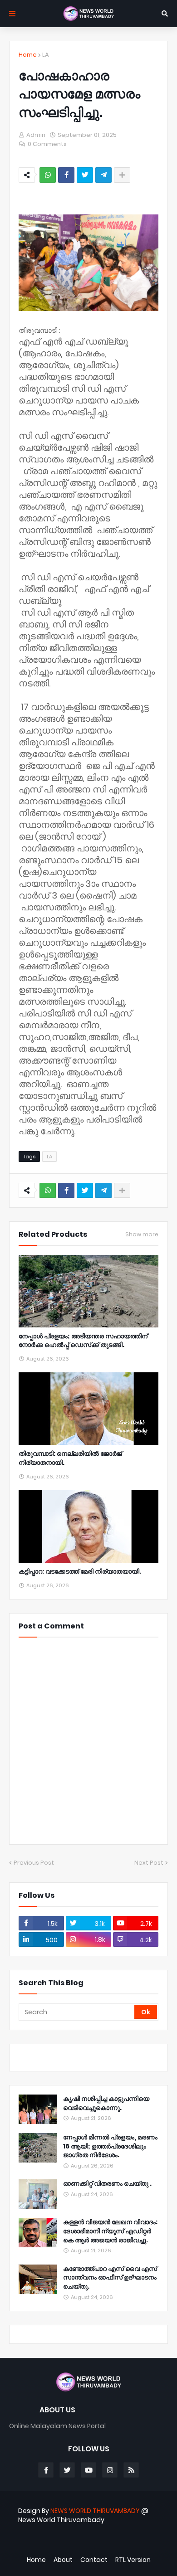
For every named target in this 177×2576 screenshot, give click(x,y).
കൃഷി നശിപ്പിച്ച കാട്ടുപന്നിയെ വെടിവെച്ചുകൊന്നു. (106, 2103)
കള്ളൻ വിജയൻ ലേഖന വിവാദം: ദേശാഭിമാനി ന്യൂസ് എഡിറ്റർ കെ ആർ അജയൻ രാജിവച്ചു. (110, 2231)
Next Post (149, 1863)
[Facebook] (66, 175)
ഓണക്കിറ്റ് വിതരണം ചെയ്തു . (107, 2184)
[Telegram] (103, 175)
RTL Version (133, 2560)
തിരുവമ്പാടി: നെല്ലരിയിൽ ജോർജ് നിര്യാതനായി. (70, 1458)
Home (28, 55)
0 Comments (47, 144)
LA (46, 55)
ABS (93, 2544)
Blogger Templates (84, 2535)
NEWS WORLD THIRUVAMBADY (95, 2511)
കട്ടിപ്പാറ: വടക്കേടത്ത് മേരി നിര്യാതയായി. (80, 1572)
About (63, 2560)
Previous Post (34, 1863)
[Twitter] (85, 175)
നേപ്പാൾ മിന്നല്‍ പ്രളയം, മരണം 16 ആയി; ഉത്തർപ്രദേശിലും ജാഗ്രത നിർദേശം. (110, 2146)
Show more (142, 1235)
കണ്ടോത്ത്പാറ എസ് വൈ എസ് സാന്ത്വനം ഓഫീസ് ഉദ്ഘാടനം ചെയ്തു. (110, 2278)
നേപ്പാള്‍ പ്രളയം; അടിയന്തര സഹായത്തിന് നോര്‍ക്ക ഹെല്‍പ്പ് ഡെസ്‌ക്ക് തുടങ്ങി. (83, 1341)
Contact (94, 2560)
